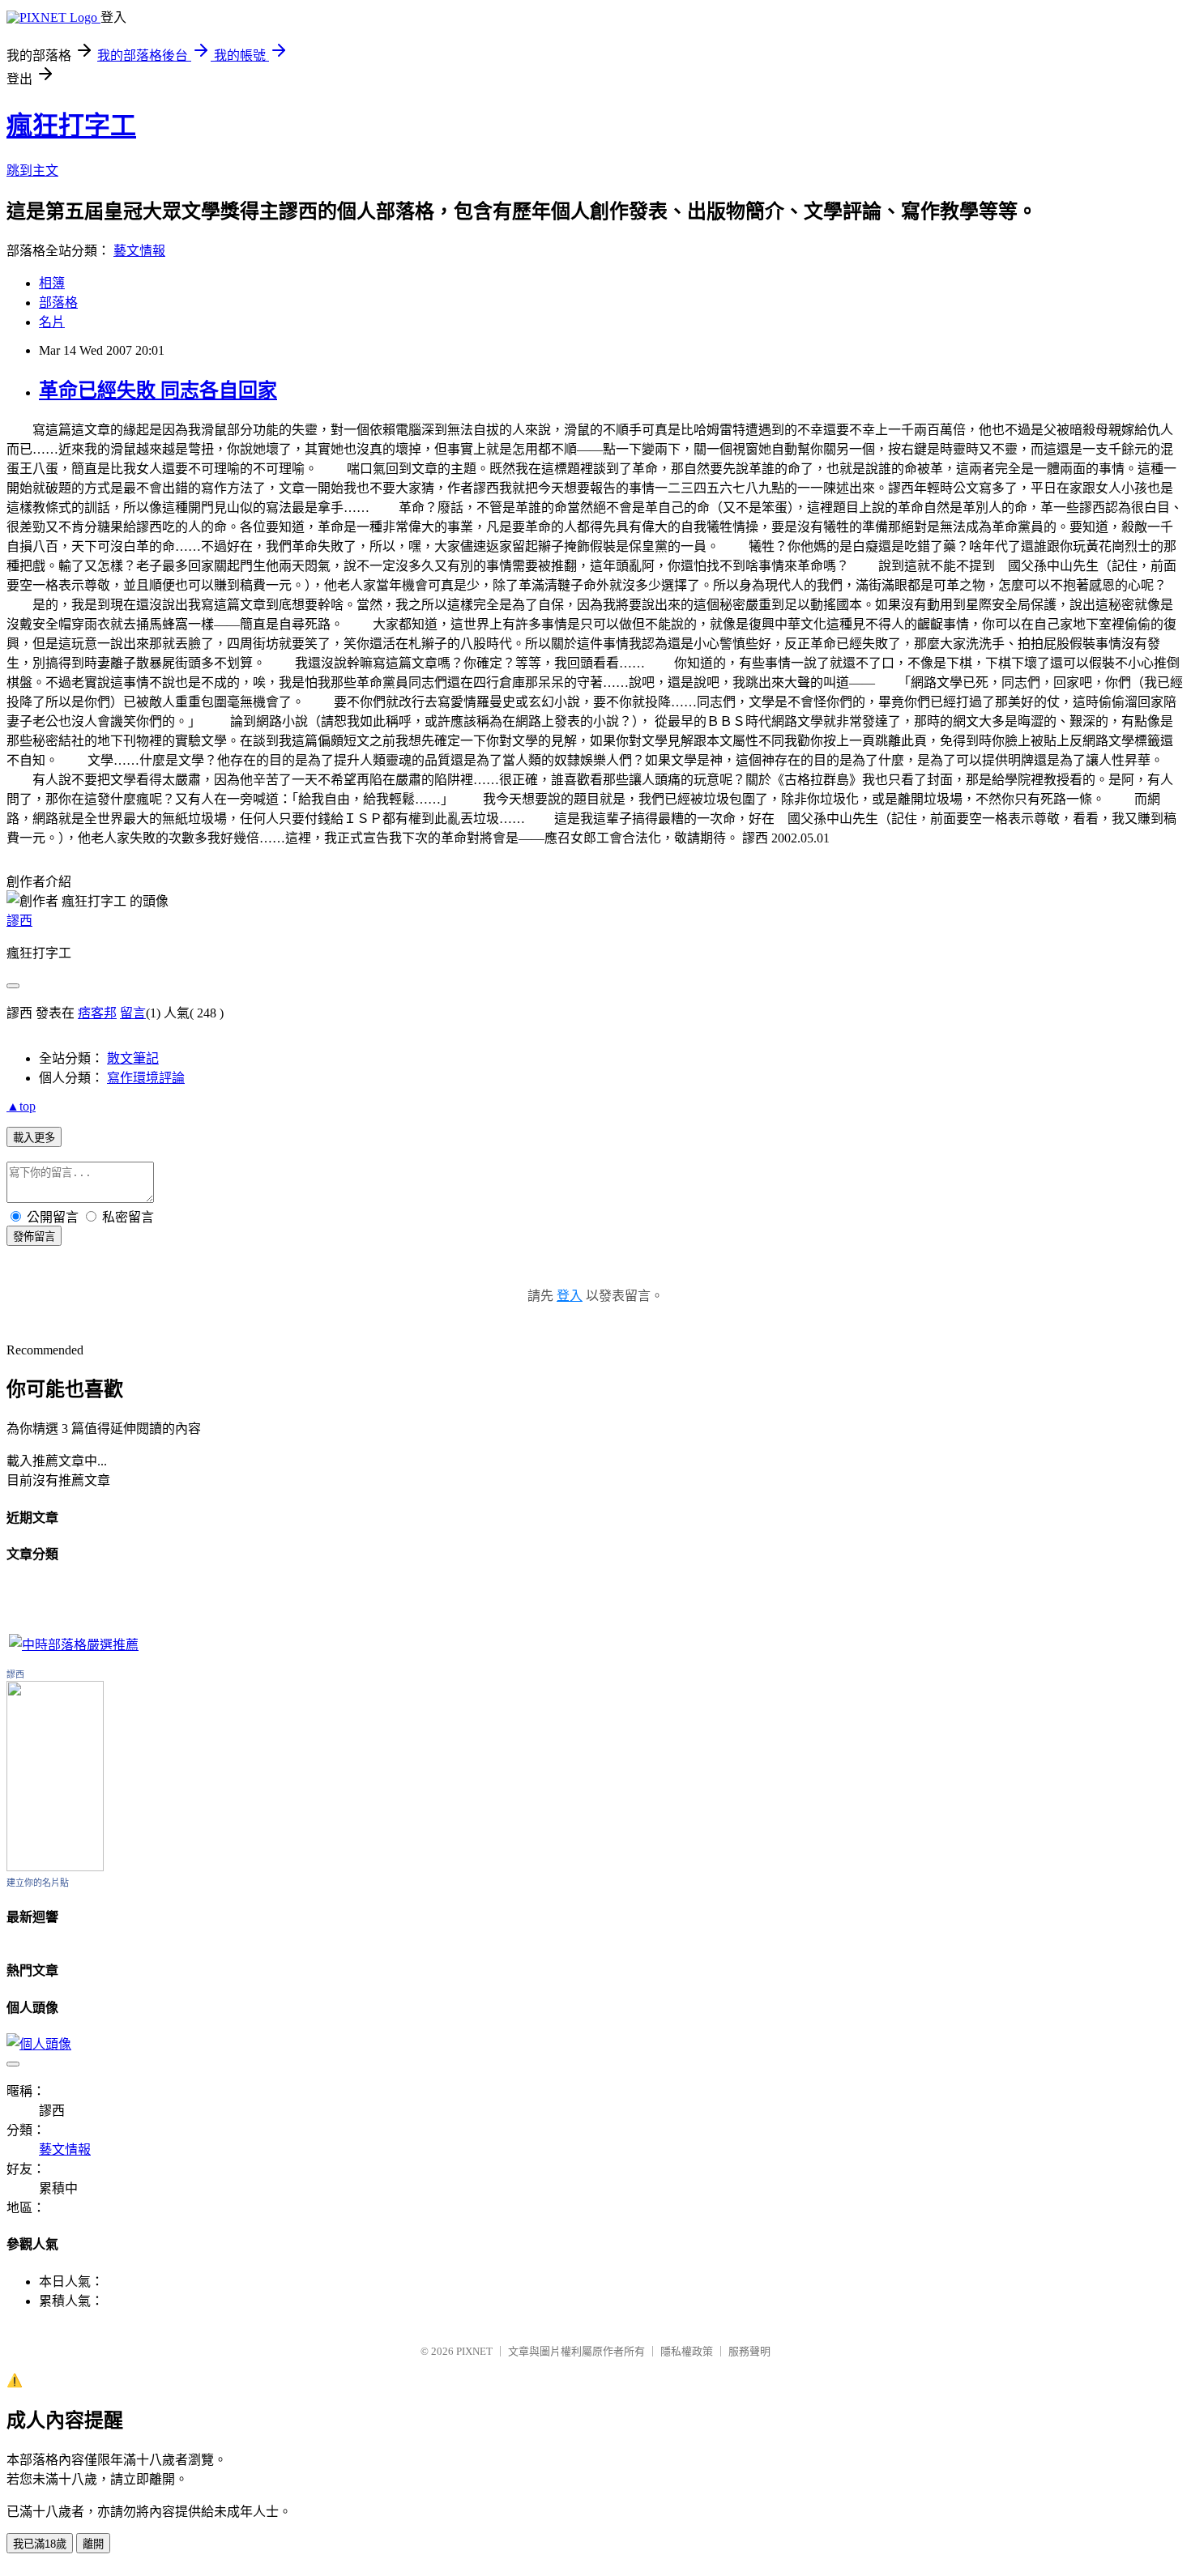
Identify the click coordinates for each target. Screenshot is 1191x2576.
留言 (133, 1013)
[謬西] (55, 1867)
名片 (52, 322)
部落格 (58, 303)
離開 (93, 2544)
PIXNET (474, 2351)
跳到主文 (32, 171)
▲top (21, 1106)
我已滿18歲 (40, 2544)
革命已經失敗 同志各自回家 (158, 390)
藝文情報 (139, 251)
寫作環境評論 (146, 1078)
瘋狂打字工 (71, 126)
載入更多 (34, 1138)
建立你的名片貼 (38, 1883)
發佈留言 (34, 1237)
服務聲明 (749, 2351)
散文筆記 (133, 1058)
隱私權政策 (687, 2351)
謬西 (19, 921)
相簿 (52, 283)
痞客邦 (97, 1013)
